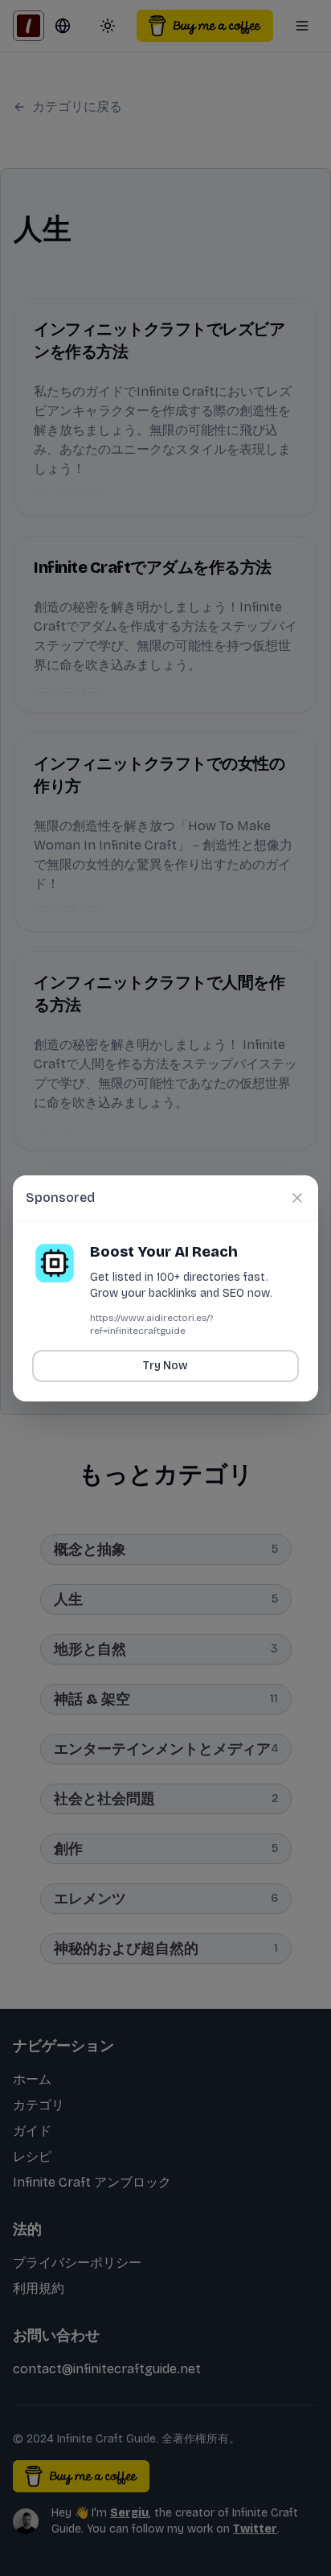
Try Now (165, 1366)
